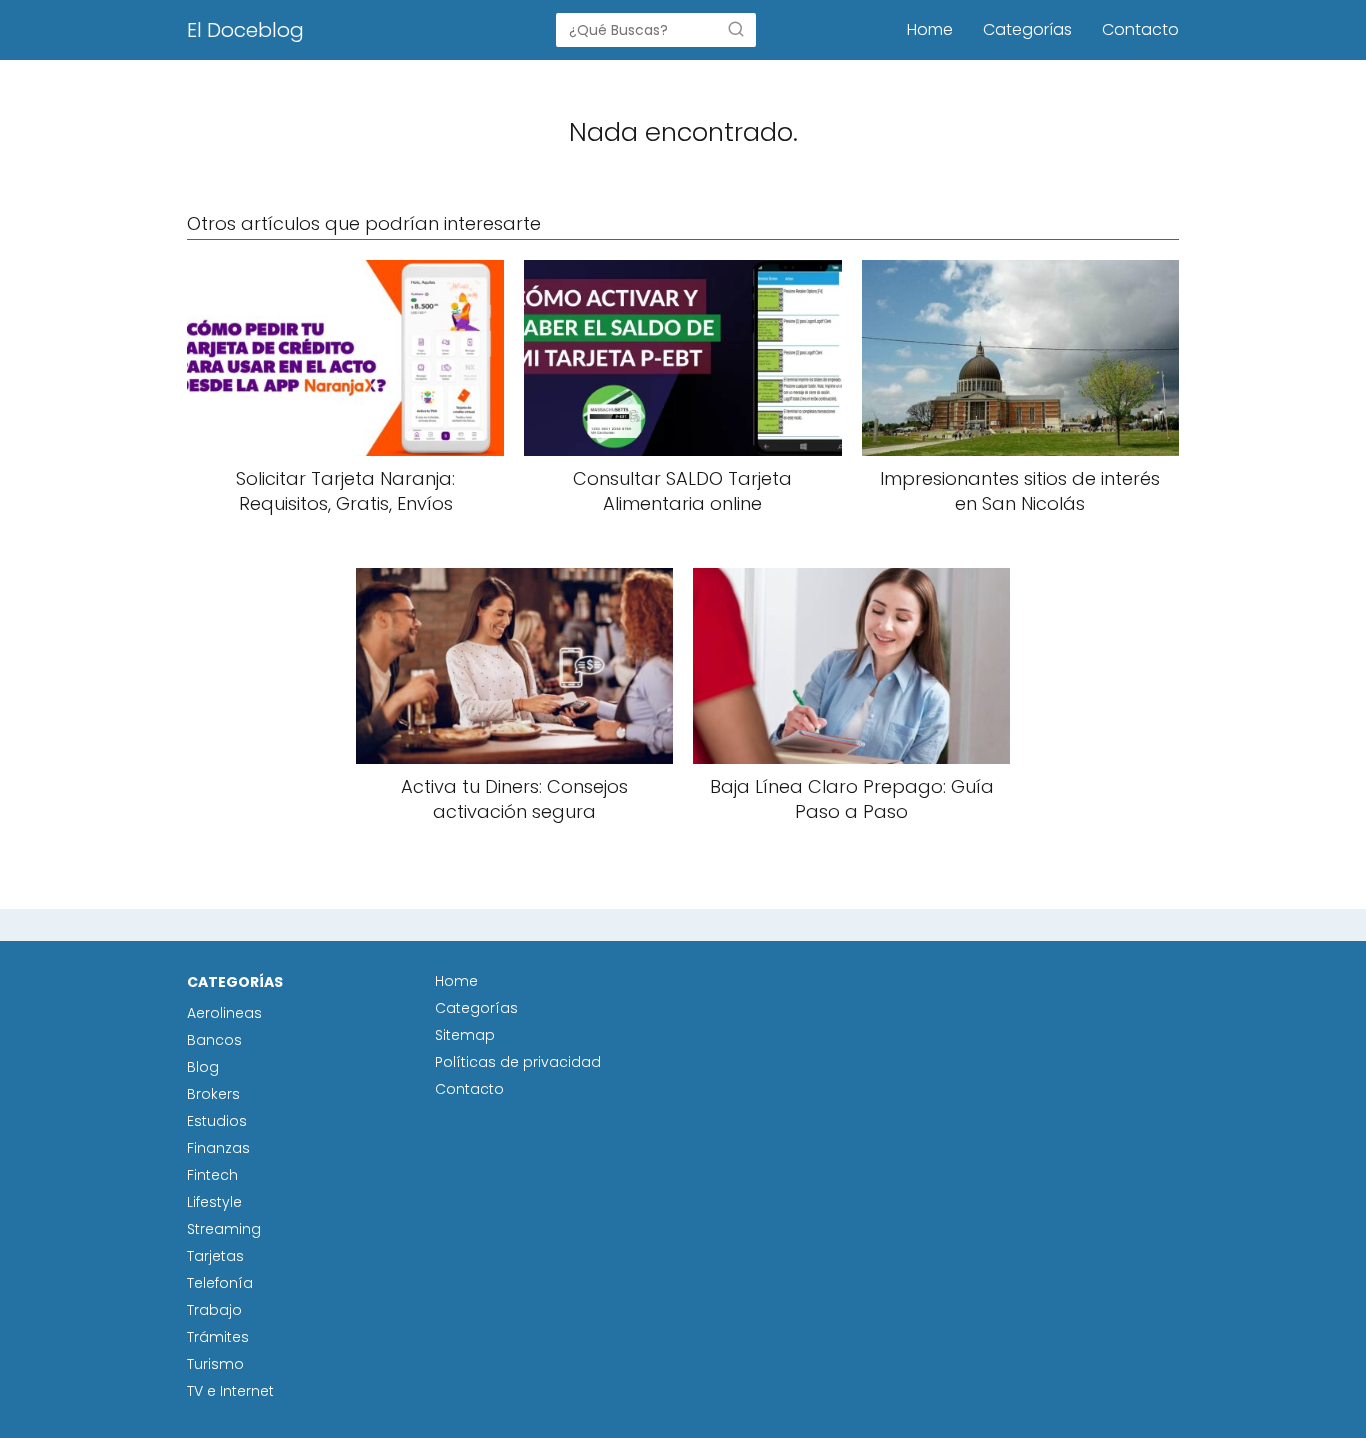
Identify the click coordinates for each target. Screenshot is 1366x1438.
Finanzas (218, 1148)
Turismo (215, 1364)
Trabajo (214, 1310)
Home (930, 29)
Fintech (212, 1175)
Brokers (213, 1094)
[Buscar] (736, 29)
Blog (203, 1067)
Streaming (224, 1229)
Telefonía (220, 1283)
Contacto (1140, 29)
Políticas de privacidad (518, 1062)
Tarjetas (215, 1256)
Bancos (214, 1040)
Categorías (1027, 29)
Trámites (218, 1337)
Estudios (217, 1121)
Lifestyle (214, 1202)
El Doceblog (245, 30)
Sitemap (465, 1035)
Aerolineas (224, 1013)
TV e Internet (230, 1391)
